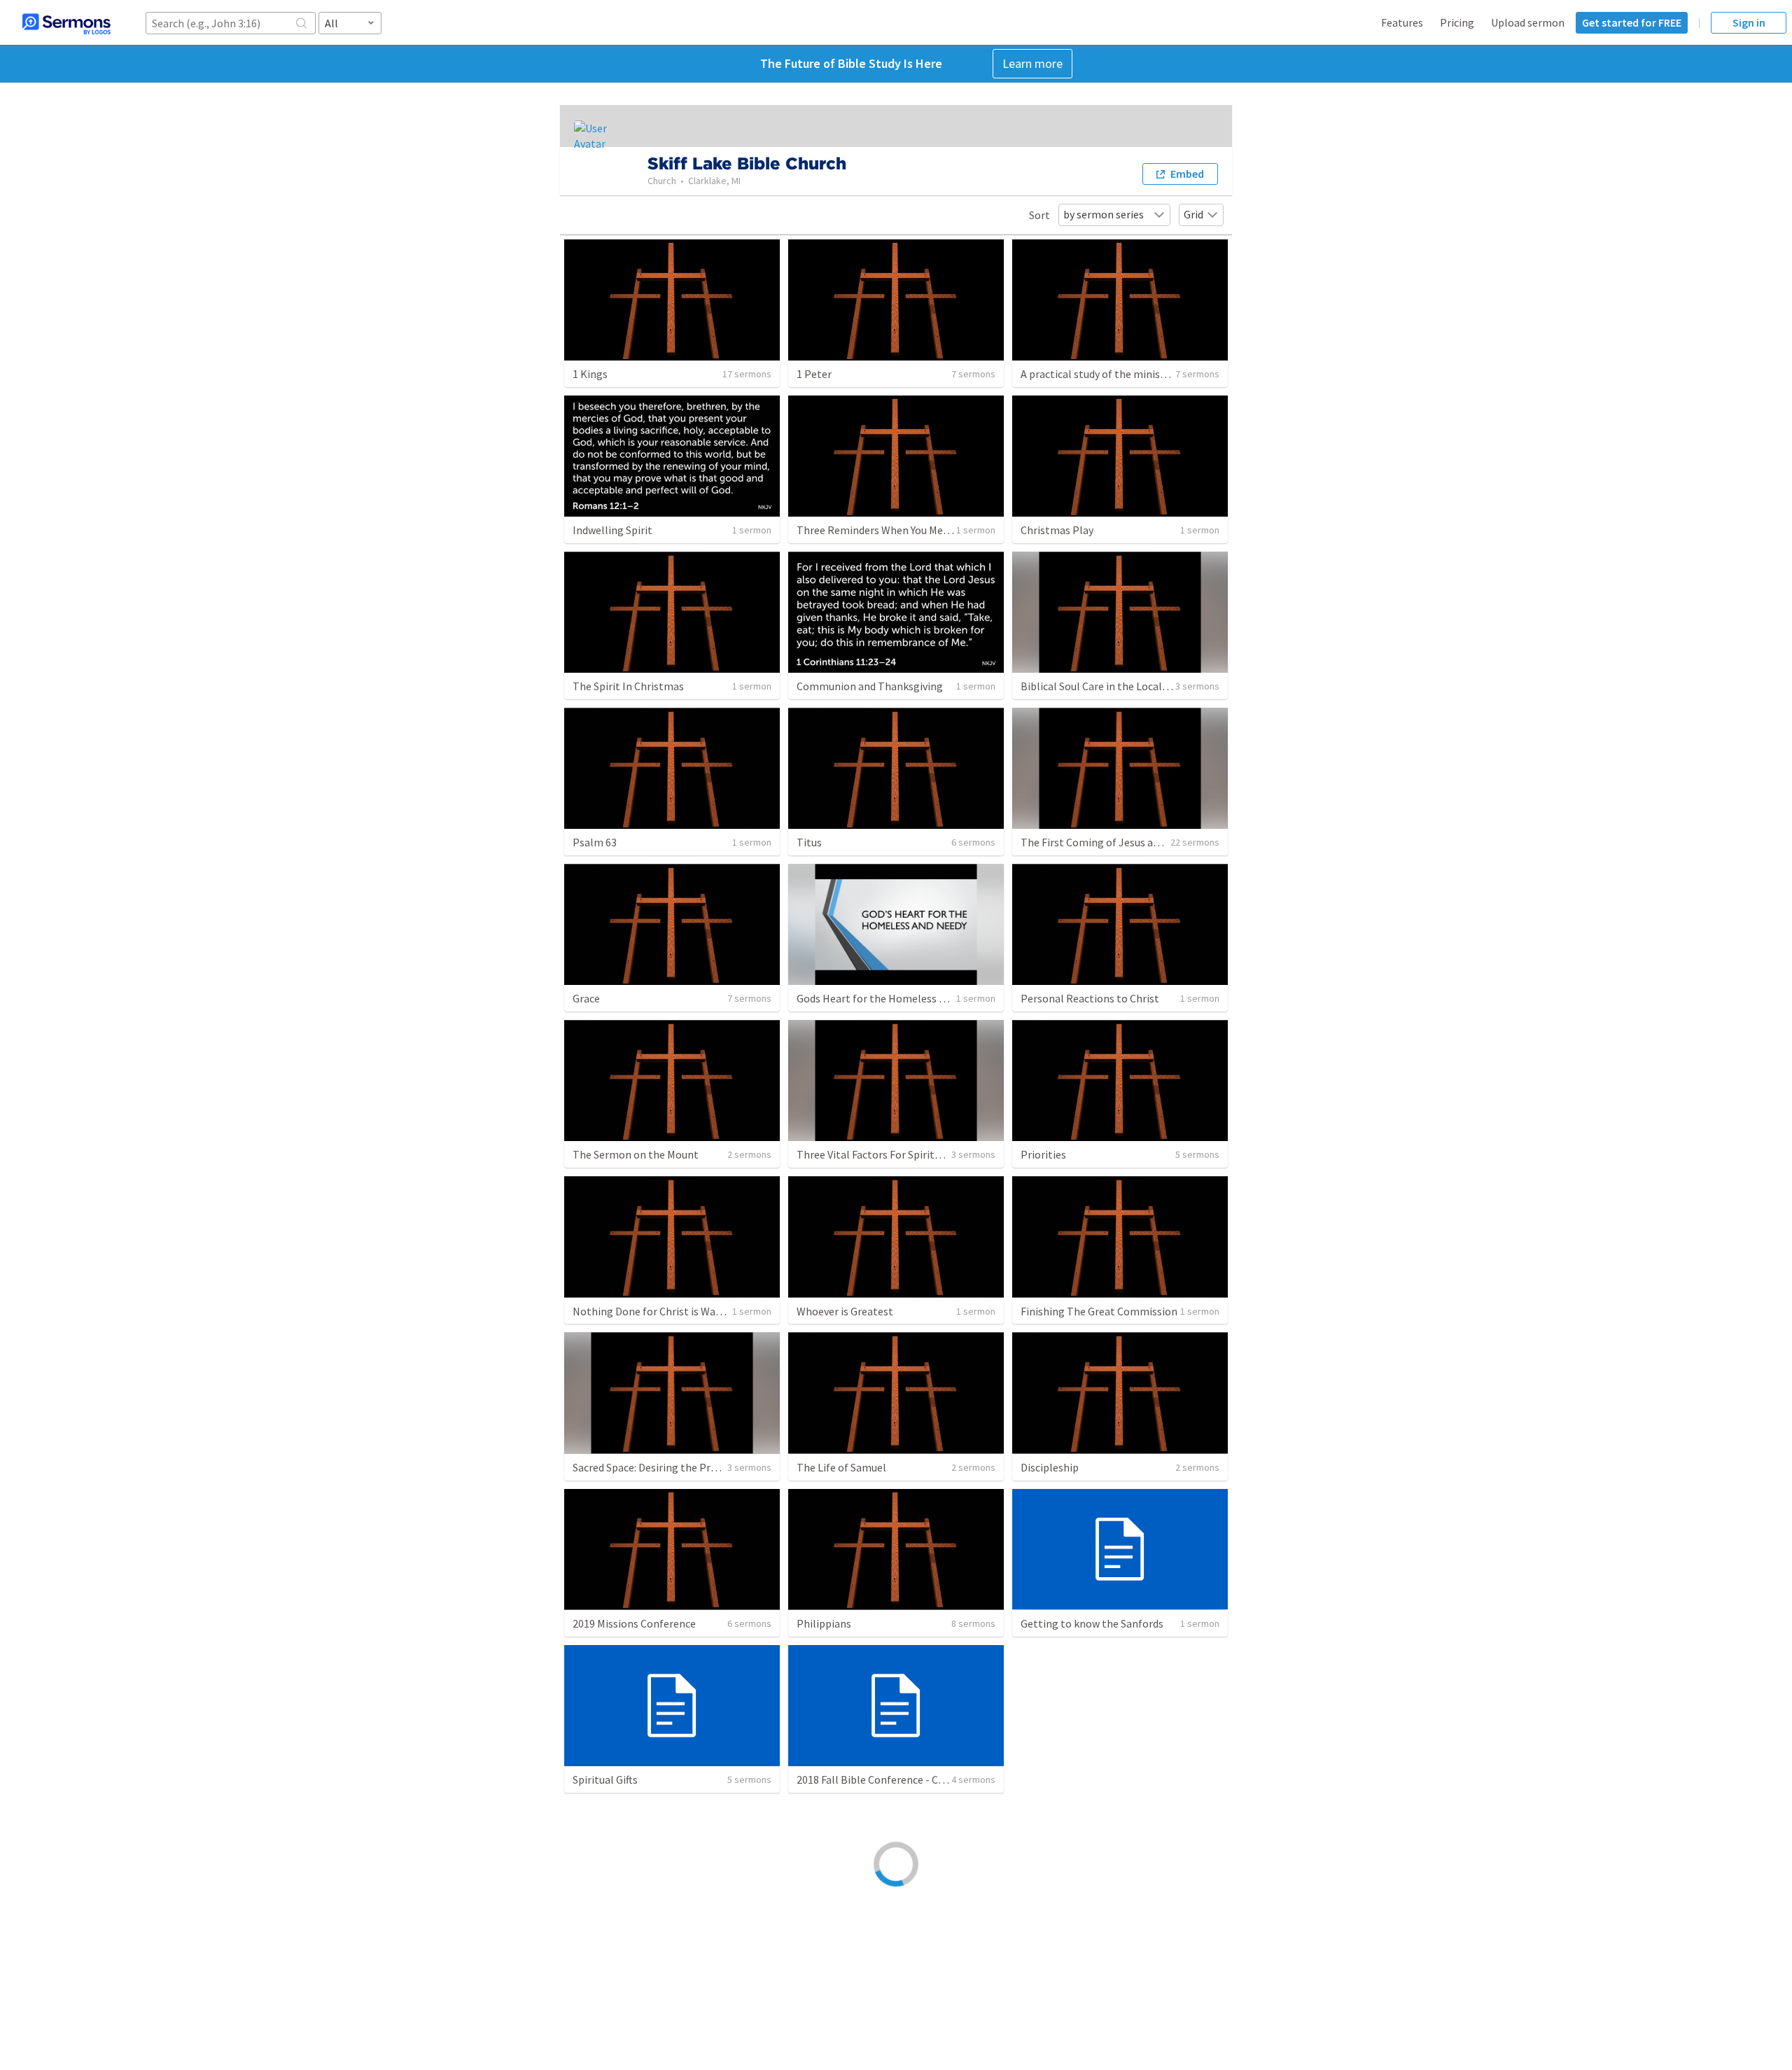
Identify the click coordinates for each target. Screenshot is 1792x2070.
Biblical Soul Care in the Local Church (1109, 686)
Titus (809, 842)
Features (1402, 22)
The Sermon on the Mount (636, 1154)
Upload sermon (1528, 22)
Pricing (1457, 22)
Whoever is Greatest (845, 1311)
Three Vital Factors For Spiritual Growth (892, 1154)
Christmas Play (1057, 530)
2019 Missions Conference (634, 1623)
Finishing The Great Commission (1099, 1311)
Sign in (1749, 22)
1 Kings (590, 374)
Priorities (1043, 1154)
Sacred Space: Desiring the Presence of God (675, 1467)
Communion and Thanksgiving (870, 686)
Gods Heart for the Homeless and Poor (889, 998)
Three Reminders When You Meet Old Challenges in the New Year (950, 530)
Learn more (1032, 63)
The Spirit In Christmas (628, 686)
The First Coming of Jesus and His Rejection (1126, 842)
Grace (586, 998)
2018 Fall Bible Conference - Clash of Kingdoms (909, 1779)
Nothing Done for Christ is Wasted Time (668, 1311)
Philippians (824, 1623)
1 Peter (814, 374)
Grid (1193, 214)
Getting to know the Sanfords (1092, 1623)
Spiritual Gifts (605, 1779)
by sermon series (1104, 214)
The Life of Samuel (841, 1467)
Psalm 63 (595, 842)
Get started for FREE (1632, 22)
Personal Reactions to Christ (1090, 998)
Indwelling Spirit (612, 530)
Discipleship (1050, 1467)
